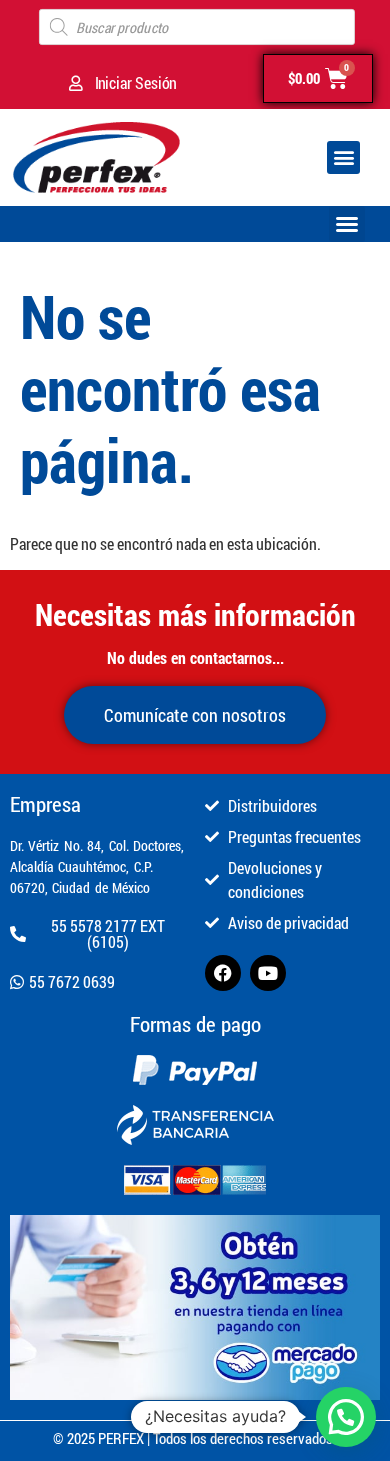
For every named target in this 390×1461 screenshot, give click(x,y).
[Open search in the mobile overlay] (197, 27)
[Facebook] (223, 973)
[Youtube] (268, 973)
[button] (343, 157)
